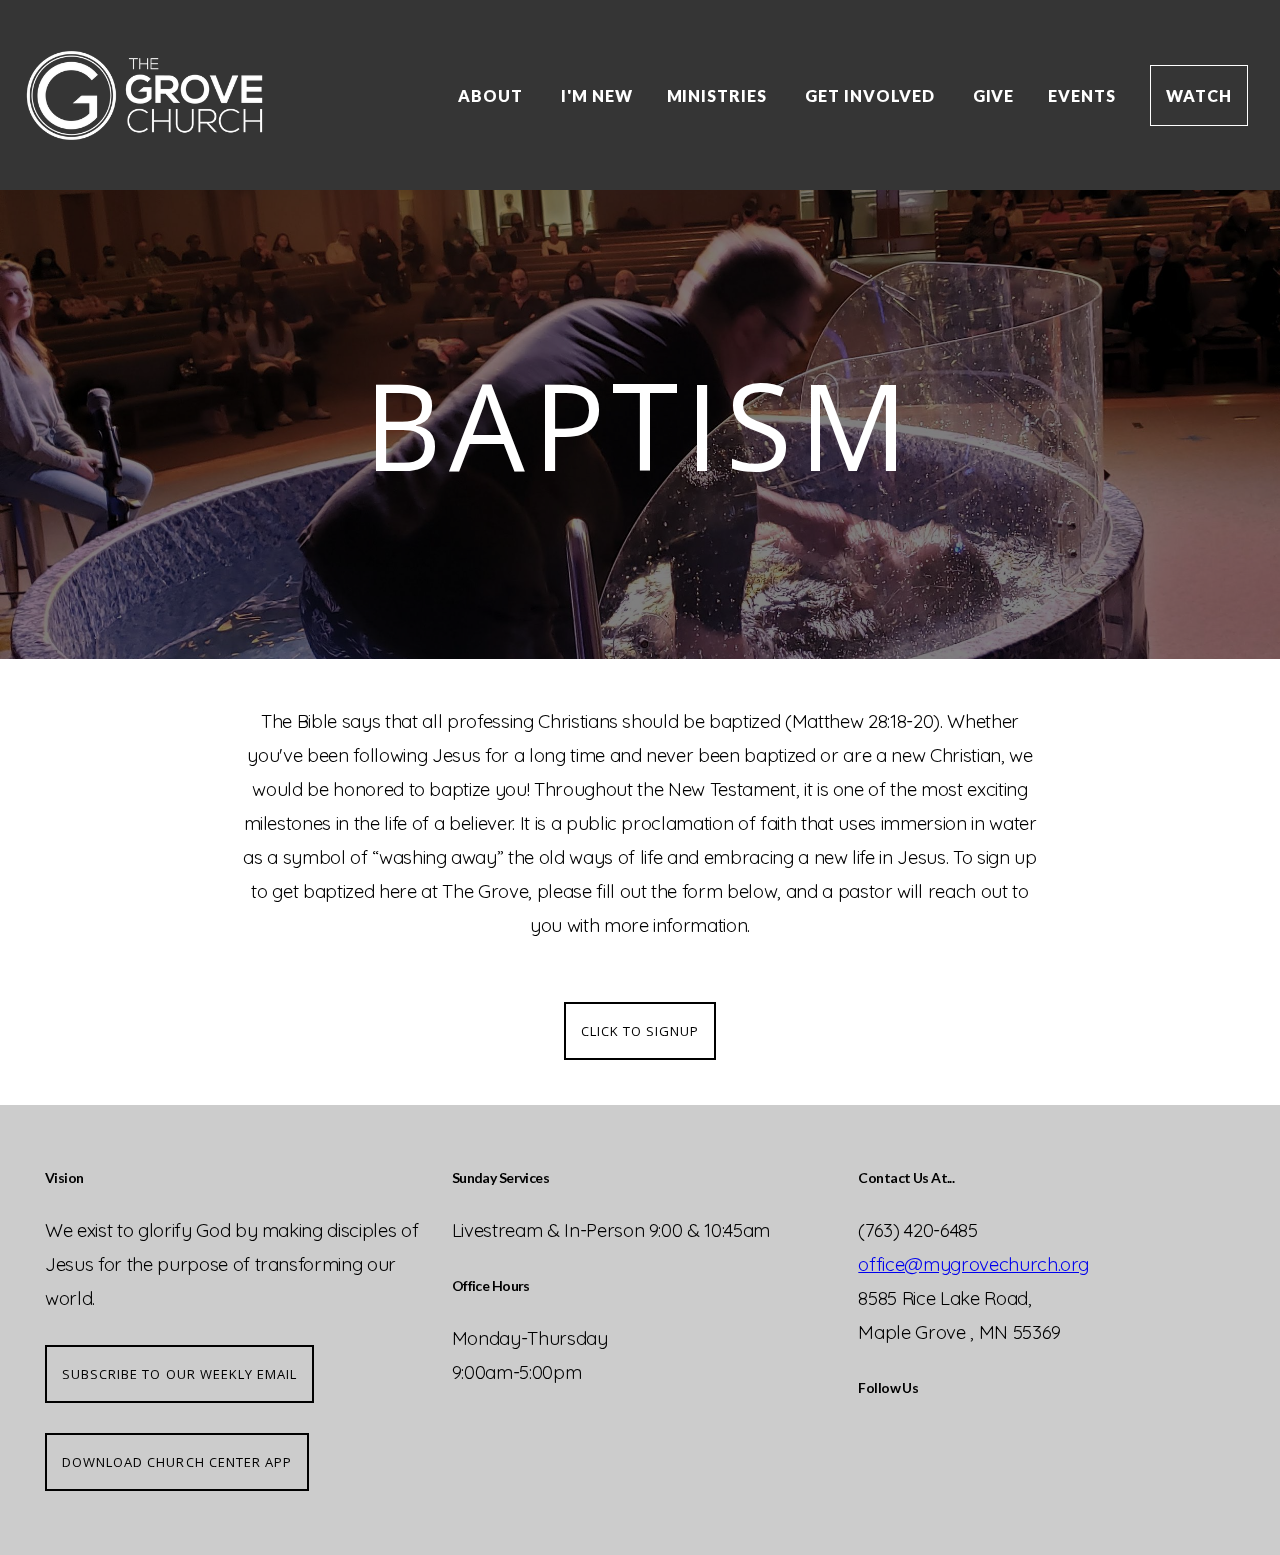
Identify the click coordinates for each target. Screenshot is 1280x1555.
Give (994, 95)
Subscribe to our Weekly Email (179, 1374)
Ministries (719, 95)
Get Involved (871, 95)
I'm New (597, 95)
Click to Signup (640, 1031)
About (492, 95)
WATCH (1199, 95)
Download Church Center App (177, 1462)
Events (1082, 95)
